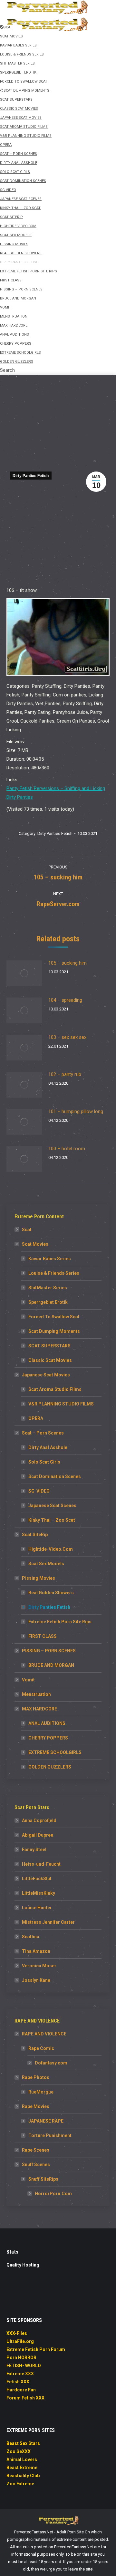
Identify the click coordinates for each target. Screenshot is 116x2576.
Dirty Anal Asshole (48, 1447)
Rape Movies (36, 2106)
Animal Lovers (22, 2459)
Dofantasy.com (51, 2063)
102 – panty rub (65, 1074)
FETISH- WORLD (24, 2366)
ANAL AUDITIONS (47, 1723)
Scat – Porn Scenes (43, 1433)
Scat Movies (35, 1244)
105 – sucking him (68, 963)
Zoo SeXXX (19, 2451)
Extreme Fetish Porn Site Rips (60, 1622)
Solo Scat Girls (44, 1462)
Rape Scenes (36, 2150)
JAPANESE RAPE (46, 2121)
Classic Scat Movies (50, 1360)
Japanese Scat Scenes (52, 1506)
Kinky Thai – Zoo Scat (52, 1520)
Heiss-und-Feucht (41, 1864)
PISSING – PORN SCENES (49, 1651)
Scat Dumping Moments (54, 1331)
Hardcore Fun (21, 2390)
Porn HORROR (21, 2358)
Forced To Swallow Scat (54, 1317)
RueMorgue (41, 2092)
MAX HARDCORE (39, 1709)
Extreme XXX (20, 2374)
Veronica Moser (39, 1966)
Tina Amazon (36, 1951)
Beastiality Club (23, 2476)
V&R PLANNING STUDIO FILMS (61, 1404)
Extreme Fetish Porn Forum (36, 2349)
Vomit (28, 1680)
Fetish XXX (18, 2382)
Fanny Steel (34, 1850)
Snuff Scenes (36, 2165)
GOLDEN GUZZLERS (50, 1767)
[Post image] (24, 973)
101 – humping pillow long (76, 1111)
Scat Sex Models (46, 1564)
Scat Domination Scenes (55, 1476)
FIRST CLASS (43, 1636)
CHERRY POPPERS (48, 1738)
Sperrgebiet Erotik (48, 1302)
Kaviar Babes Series (50, 1259)
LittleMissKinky (39, 1893)
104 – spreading (65, 1000)
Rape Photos (36, 2077)
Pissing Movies (39, 1578)
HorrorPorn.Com (53, 2194)
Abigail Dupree (38, 1835)
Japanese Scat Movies (46, 1375)
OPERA (36, 1418)
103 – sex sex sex (67, 1037)
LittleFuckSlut (37, 1879)
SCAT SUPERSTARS (49, 1346)
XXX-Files (17, 2333)
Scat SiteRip (35, 1535)
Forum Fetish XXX (25, 2398)
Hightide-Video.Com (51, 1549)
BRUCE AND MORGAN (51, 1665)
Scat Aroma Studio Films (55, 1389)
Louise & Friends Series (54, 1273)
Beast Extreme (22, 2468)
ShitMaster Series (48, 1288)
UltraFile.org (20, 2341)
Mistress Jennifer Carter (48, 1922)
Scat (27, 1230)
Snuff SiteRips (43, 2179)
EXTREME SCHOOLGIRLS (55, 1752)
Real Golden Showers (51, 1593)
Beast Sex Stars (23, 2443)
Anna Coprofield (39, 1820)
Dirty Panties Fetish (31, 476)
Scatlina (31, 1937)
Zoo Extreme (20, 2484)
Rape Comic (41, 2048)
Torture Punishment (50, 2135)
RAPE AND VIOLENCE (44, 2034)
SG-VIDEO (39, 1491)
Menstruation (36, 1694)
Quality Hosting (23, 2265)
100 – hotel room (67, 1149)
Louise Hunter (37, 1908)
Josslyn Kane (36, 1980)
